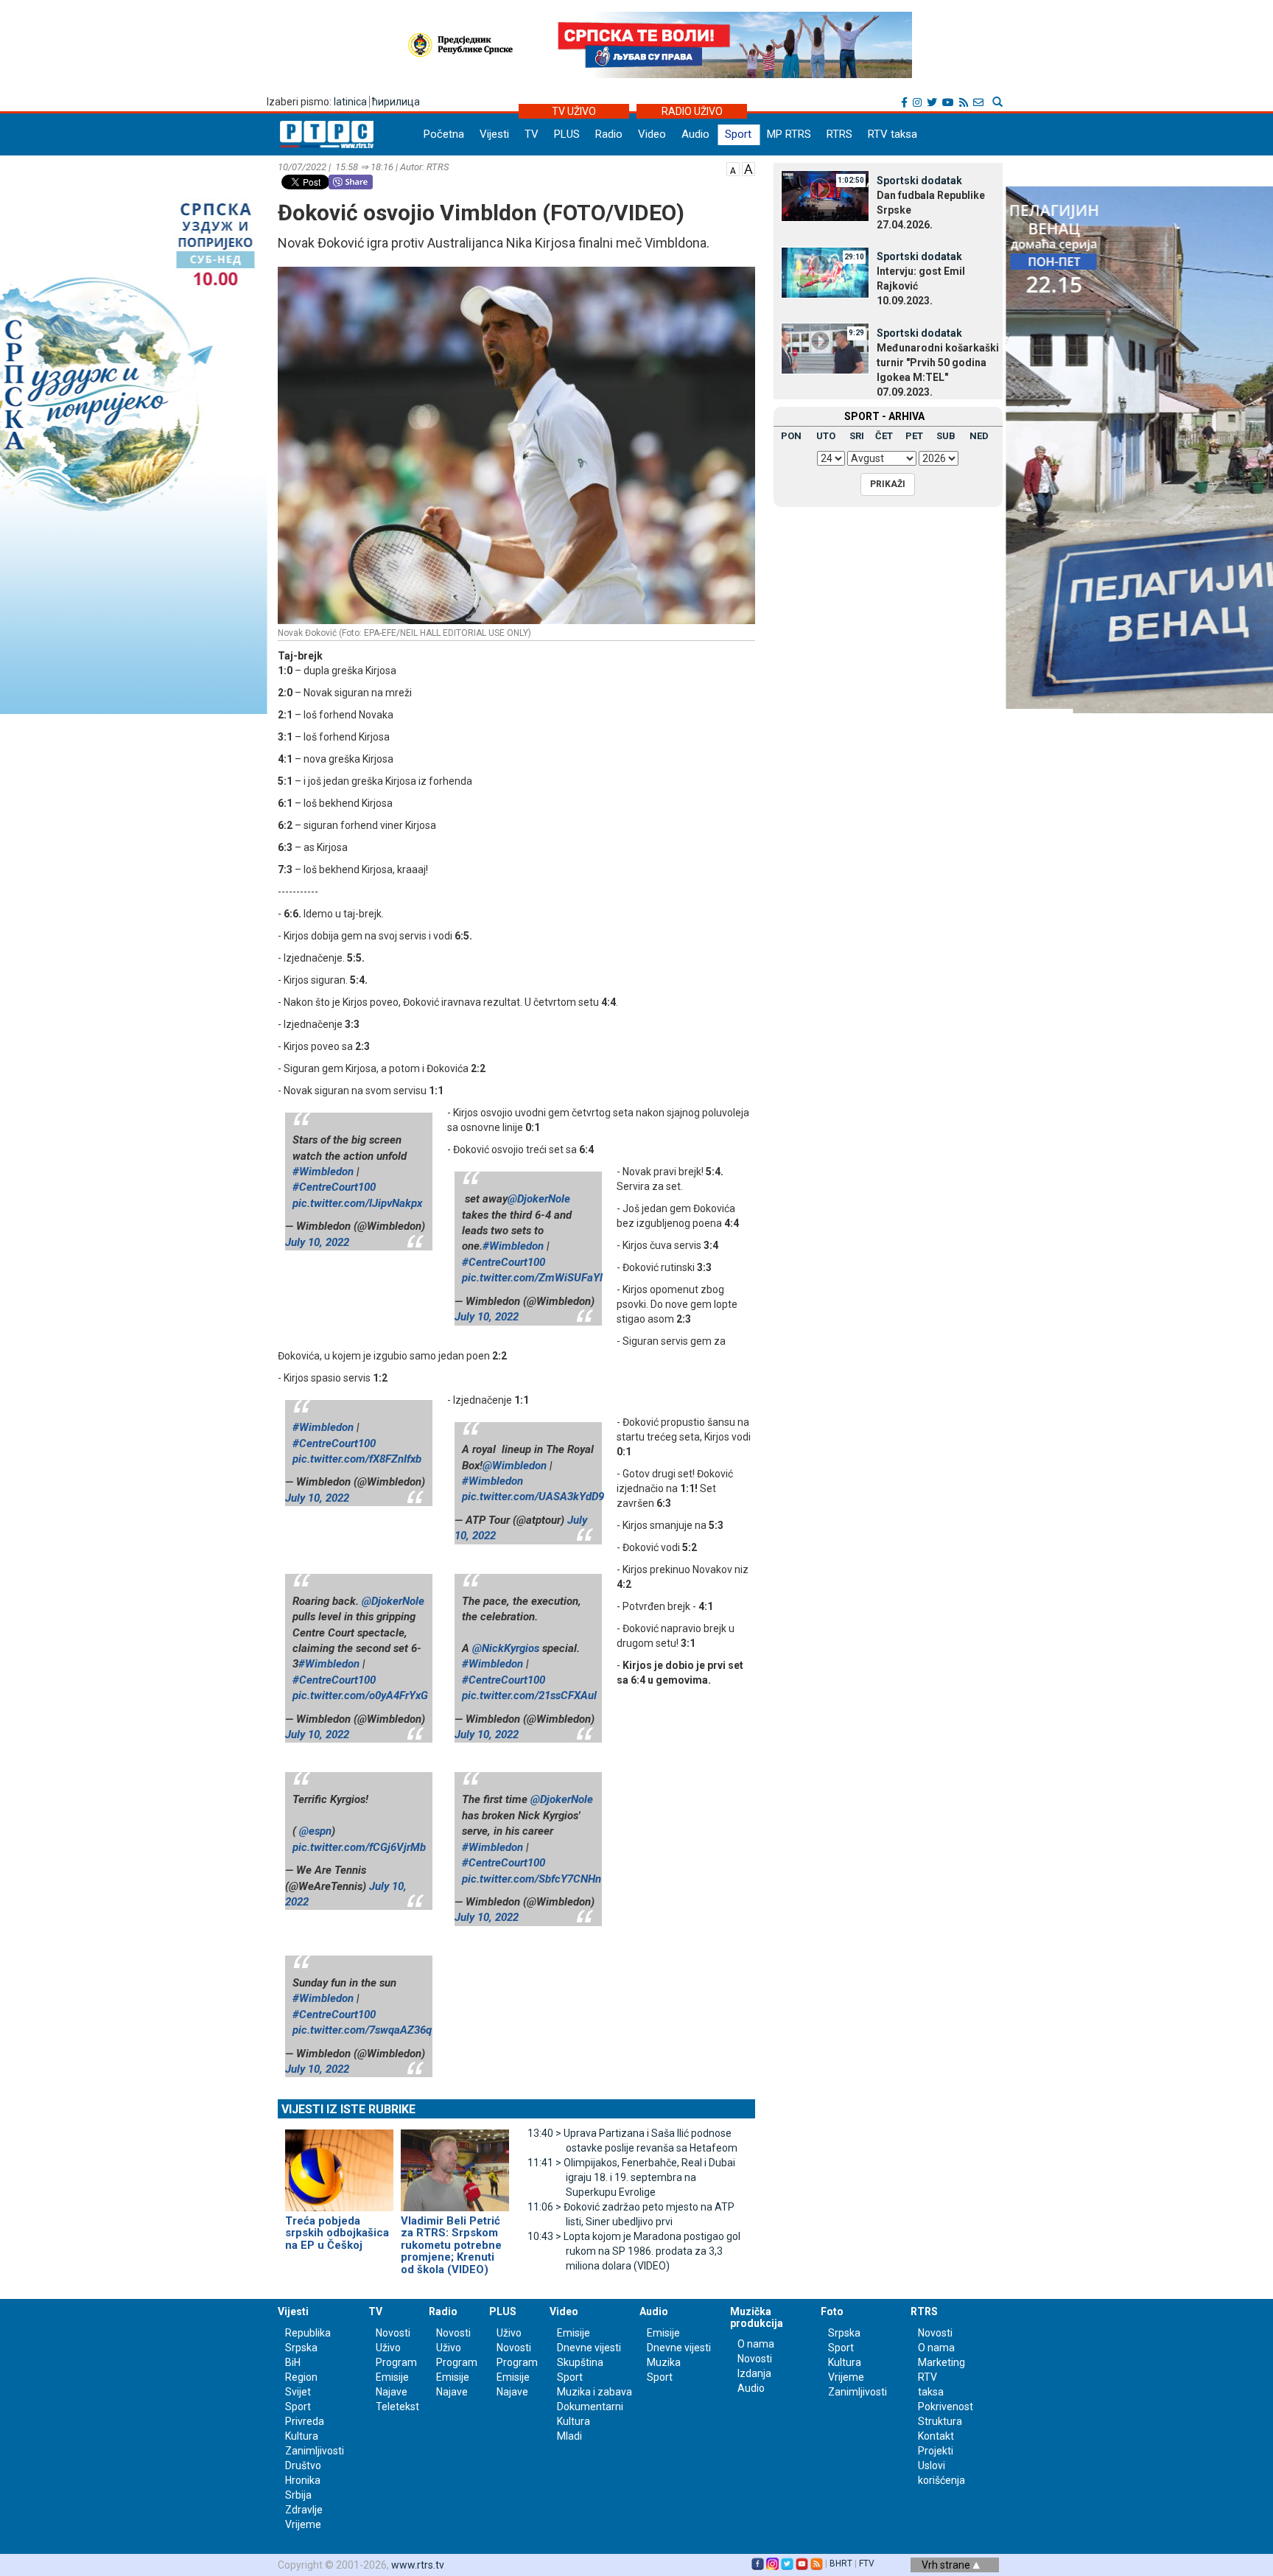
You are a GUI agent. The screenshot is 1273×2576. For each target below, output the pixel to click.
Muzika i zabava (595, 2392)
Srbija (298, 2495)
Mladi (569, 2436)
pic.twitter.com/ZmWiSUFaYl (532, 1278)
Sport (738, 134)
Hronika (303, 2480)
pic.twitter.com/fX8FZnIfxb (357, 1459)
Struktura (940, 2421)
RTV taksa (892, 134)
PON (791, 436)
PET (914, 436)
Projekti (936, 2451)
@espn (315, 1831)
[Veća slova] (748, 168)
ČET (884, 436)
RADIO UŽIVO (692, 111)
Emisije (392, 2377)
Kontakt (936, 2436)
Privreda (305, 2421)
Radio (609, 134)
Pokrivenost (946, 2407)
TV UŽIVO (574, 111)
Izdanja (754, 2373)
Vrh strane (947, 2565)
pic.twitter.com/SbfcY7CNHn (532, 1879)
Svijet (298, 2392)
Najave (392, 2392)
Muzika (664, 2362)
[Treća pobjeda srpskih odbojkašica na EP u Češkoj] (339, 2164)
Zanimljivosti (315, 2451)
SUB (946, 436)
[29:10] (825, 271)
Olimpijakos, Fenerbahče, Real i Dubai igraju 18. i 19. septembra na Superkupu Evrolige (631, 2177)
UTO (826, 436)
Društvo (303, 2465)
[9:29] (825, 348)
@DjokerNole (539, 1199)
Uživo (388, 2348)
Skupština (580, 2362)
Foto (832, 2311)
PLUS (567, 134)
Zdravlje (304, 2510)
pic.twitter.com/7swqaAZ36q (362, 2030)
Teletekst (397, 2407)
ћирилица (396, 102)
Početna (444, 134)
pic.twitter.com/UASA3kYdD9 (533, 1497)
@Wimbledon (515, 1466)
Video (652, 134)
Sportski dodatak (919, 181)
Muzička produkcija (757, 2317)
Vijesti (494, 134)
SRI (857, 436)
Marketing (941, 2362)
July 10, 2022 (317, 1242)
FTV (867, 2563)
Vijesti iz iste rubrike (348, 2109)
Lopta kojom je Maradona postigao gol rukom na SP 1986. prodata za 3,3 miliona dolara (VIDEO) (634, 2251)
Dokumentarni (590, 2407)
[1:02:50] (825, 195)
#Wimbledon (323, 1172)
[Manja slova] (733, 168)
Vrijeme (303, 2524)
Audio (695, 134)
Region (301, 2377)
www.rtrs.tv (418, 2565)
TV (532, 134)
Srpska (844, 2333)
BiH (293, 2362)
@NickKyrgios (506, 1648)
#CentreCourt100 (334, 1187)
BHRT (841, 2563)
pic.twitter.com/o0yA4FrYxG (360, 1695)
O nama (756, 2344)
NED (979, 436)
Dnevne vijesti (589, 2348)
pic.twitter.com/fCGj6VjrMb (359, 1847)
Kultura (302, 2436)
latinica (350, 102)
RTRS (839, 134)
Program (396, 2362)
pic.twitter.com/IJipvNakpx (357, 1203)
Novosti (393, 2333)
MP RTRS (789, 134)
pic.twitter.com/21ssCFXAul (529, 1695)
